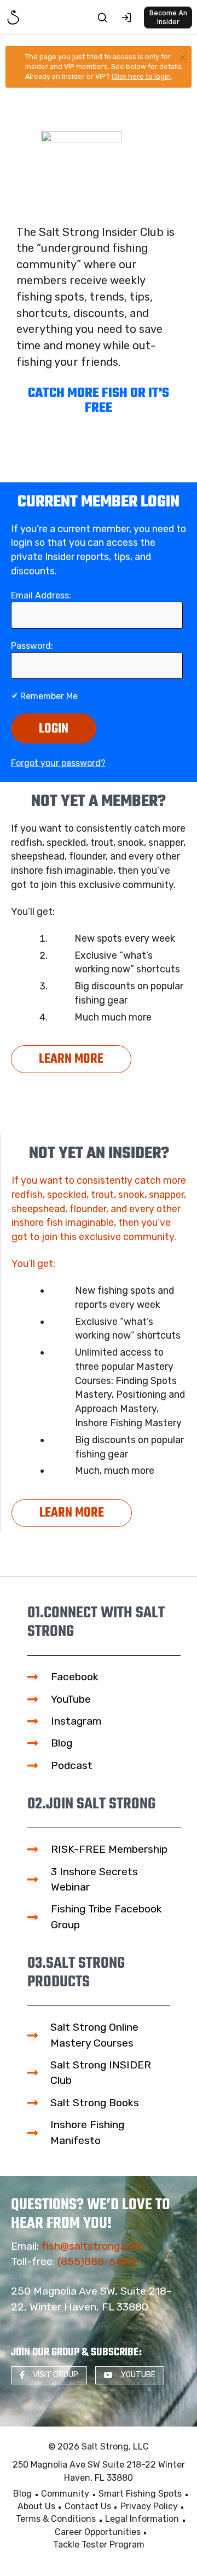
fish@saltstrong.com (92, 2246)
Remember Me (48, 696)
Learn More (71, 1059)
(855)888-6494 (97, 2261)
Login (54, 729)
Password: (32, 646)
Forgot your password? (58, 763)
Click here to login (141, 76)
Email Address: (41, 595)
